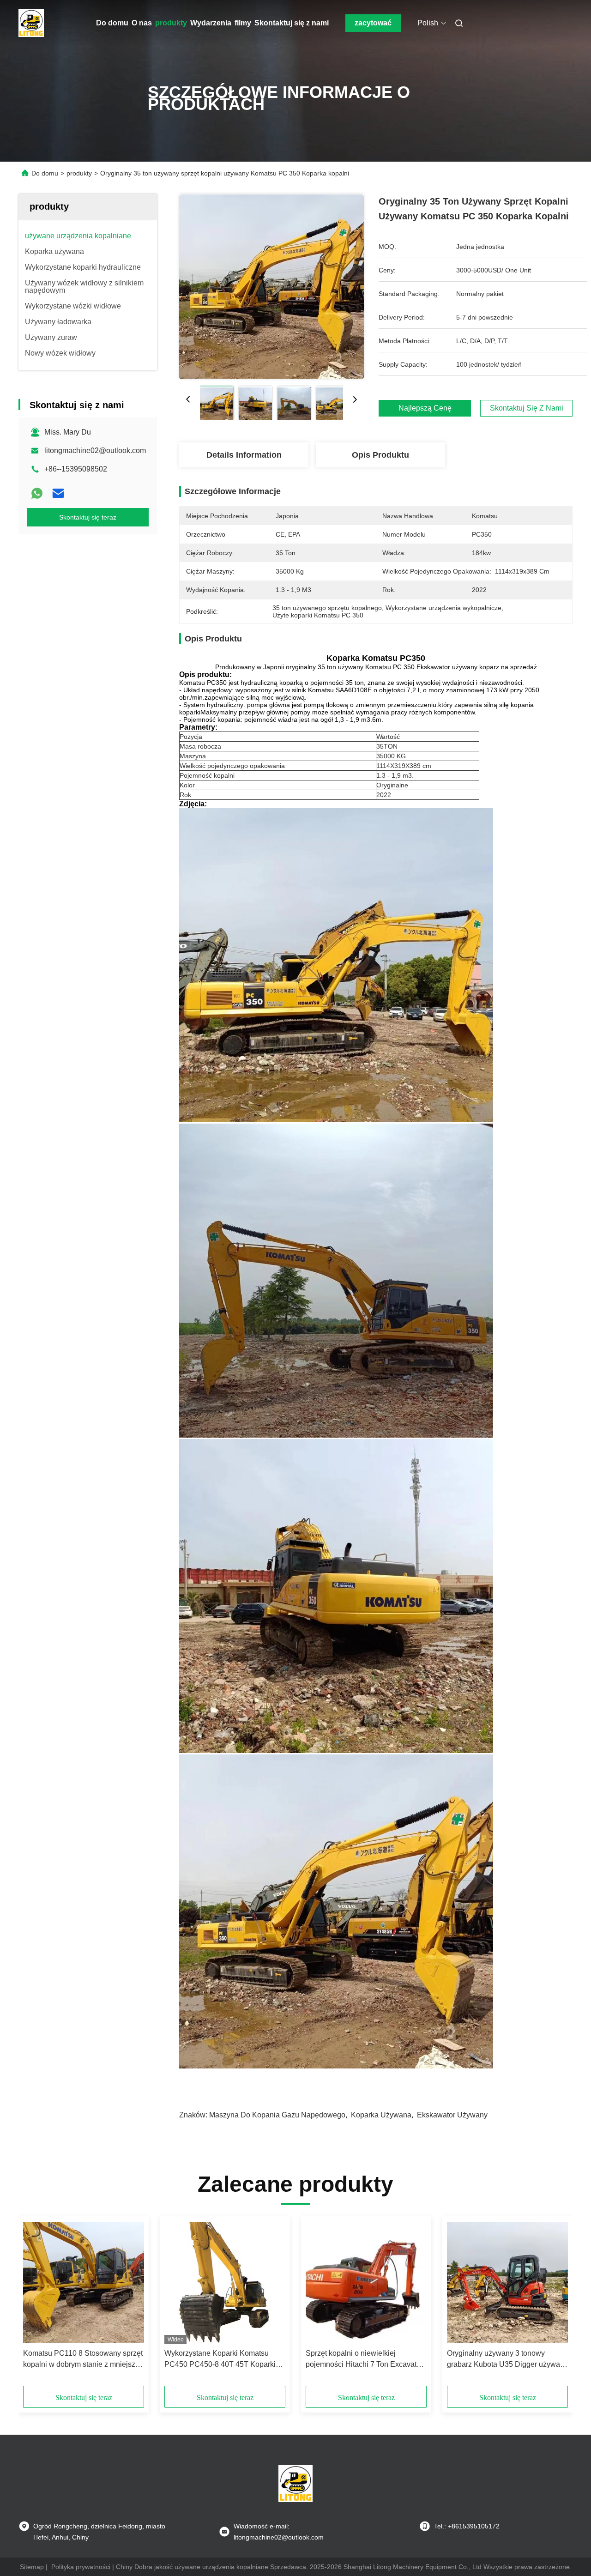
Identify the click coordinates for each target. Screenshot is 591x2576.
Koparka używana (381, 2115)
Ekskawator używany (452, 2115)
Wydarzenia (211, 23)
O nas (142, 23)
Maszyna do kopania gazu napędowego (277, 2115)
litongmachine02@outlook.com (95, 450)
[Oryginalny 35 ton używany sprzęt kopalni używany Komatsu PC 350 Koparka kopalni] (271, 286)
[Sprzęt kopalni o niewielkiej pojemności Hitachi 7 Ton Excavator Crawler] (366, 2282)
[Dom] (31, 23)
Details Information (244, 455)
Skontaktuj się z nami (292, 23)
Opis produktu (380, 455)
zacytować (373, 23)
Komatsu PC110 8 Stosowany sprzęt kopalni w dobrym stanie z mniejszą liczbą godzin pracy (83, 2360)
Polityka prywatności (81, 2567)
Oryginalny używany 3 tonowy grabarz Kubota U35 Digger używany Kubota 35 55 (507, 2360)
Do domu (112, 23)
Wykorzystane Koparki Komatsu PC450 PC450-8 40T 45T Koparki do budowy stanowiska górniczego (221, 2360)
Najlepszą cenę (425, 408)
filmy (243, 23)
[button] (35, 2304)
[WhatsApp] (37, 493)
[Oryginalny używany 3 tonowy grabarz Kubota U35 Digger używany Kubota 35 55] (507, 2282)
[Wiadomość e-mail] (58, 493)
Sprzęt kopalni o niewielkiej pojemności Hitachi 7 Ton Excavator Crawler (364, 2360)
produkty (171, 23)
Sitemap (32, 2567)
